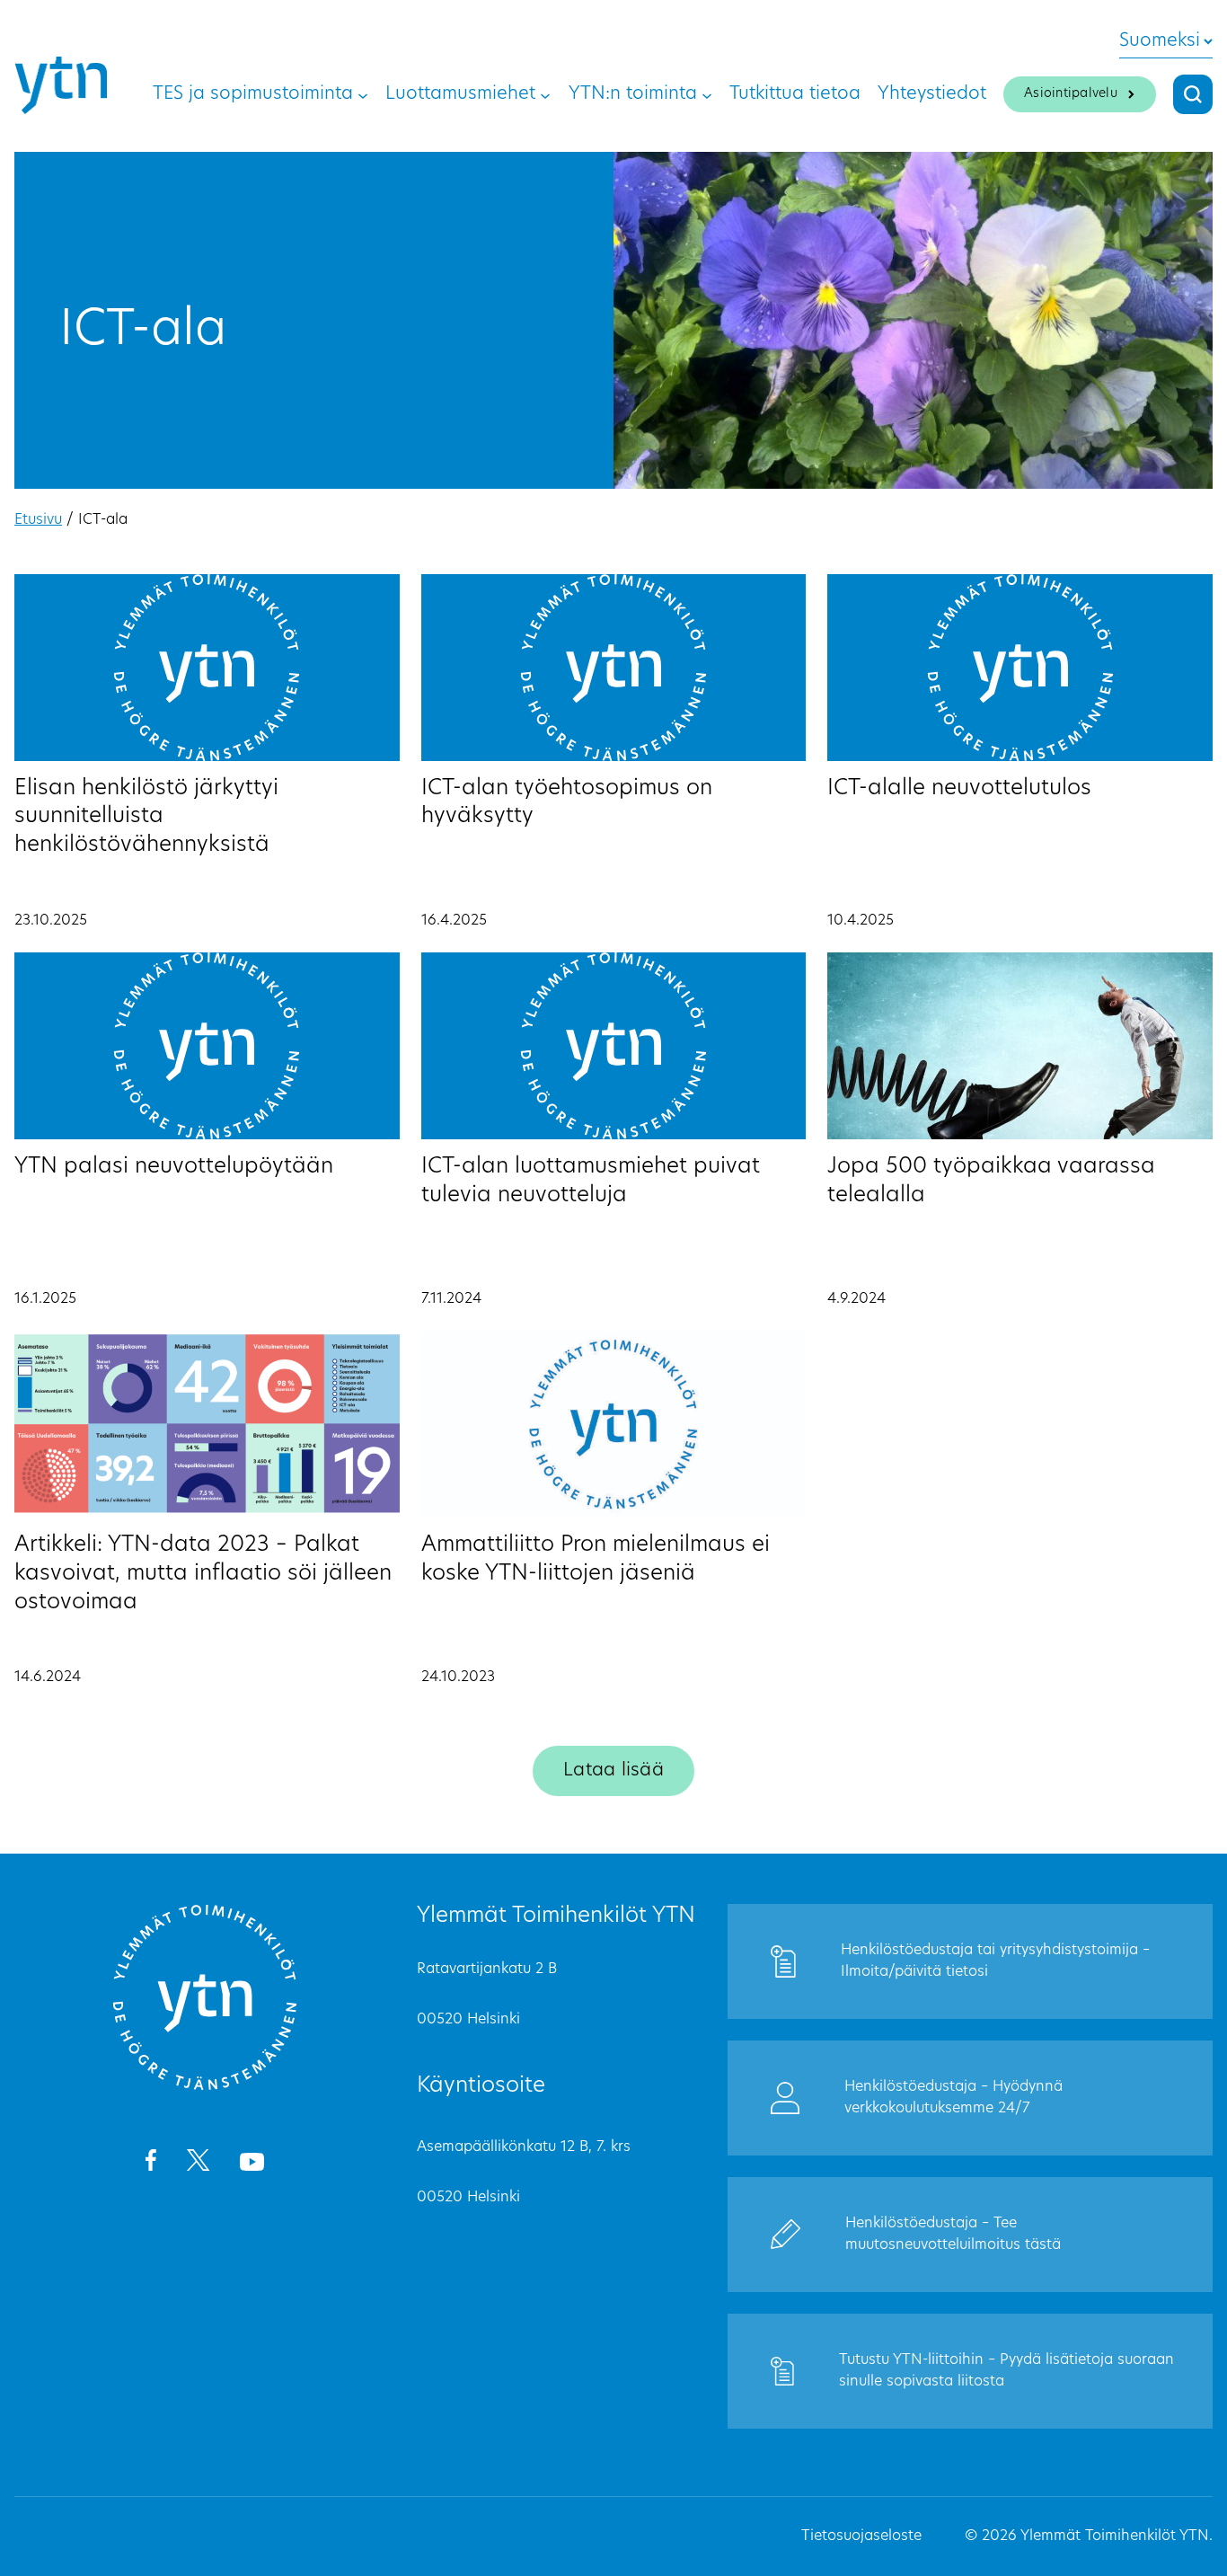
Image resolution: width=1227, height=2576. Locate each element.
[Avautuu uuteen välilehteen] (150, 2164)
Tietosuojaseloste (861, 2536)
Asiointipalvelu (1071, 94)
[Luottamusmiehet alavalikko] (545, 94)
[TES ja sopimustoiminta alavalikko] (363, 94)
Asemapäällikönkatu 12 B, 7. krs (524, 2147)
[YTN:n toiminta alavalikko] (707, 94)
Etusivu (38, 520)
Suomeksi (1160, 41)
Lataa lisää (613, 1771)
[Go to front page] (205, 2087)
